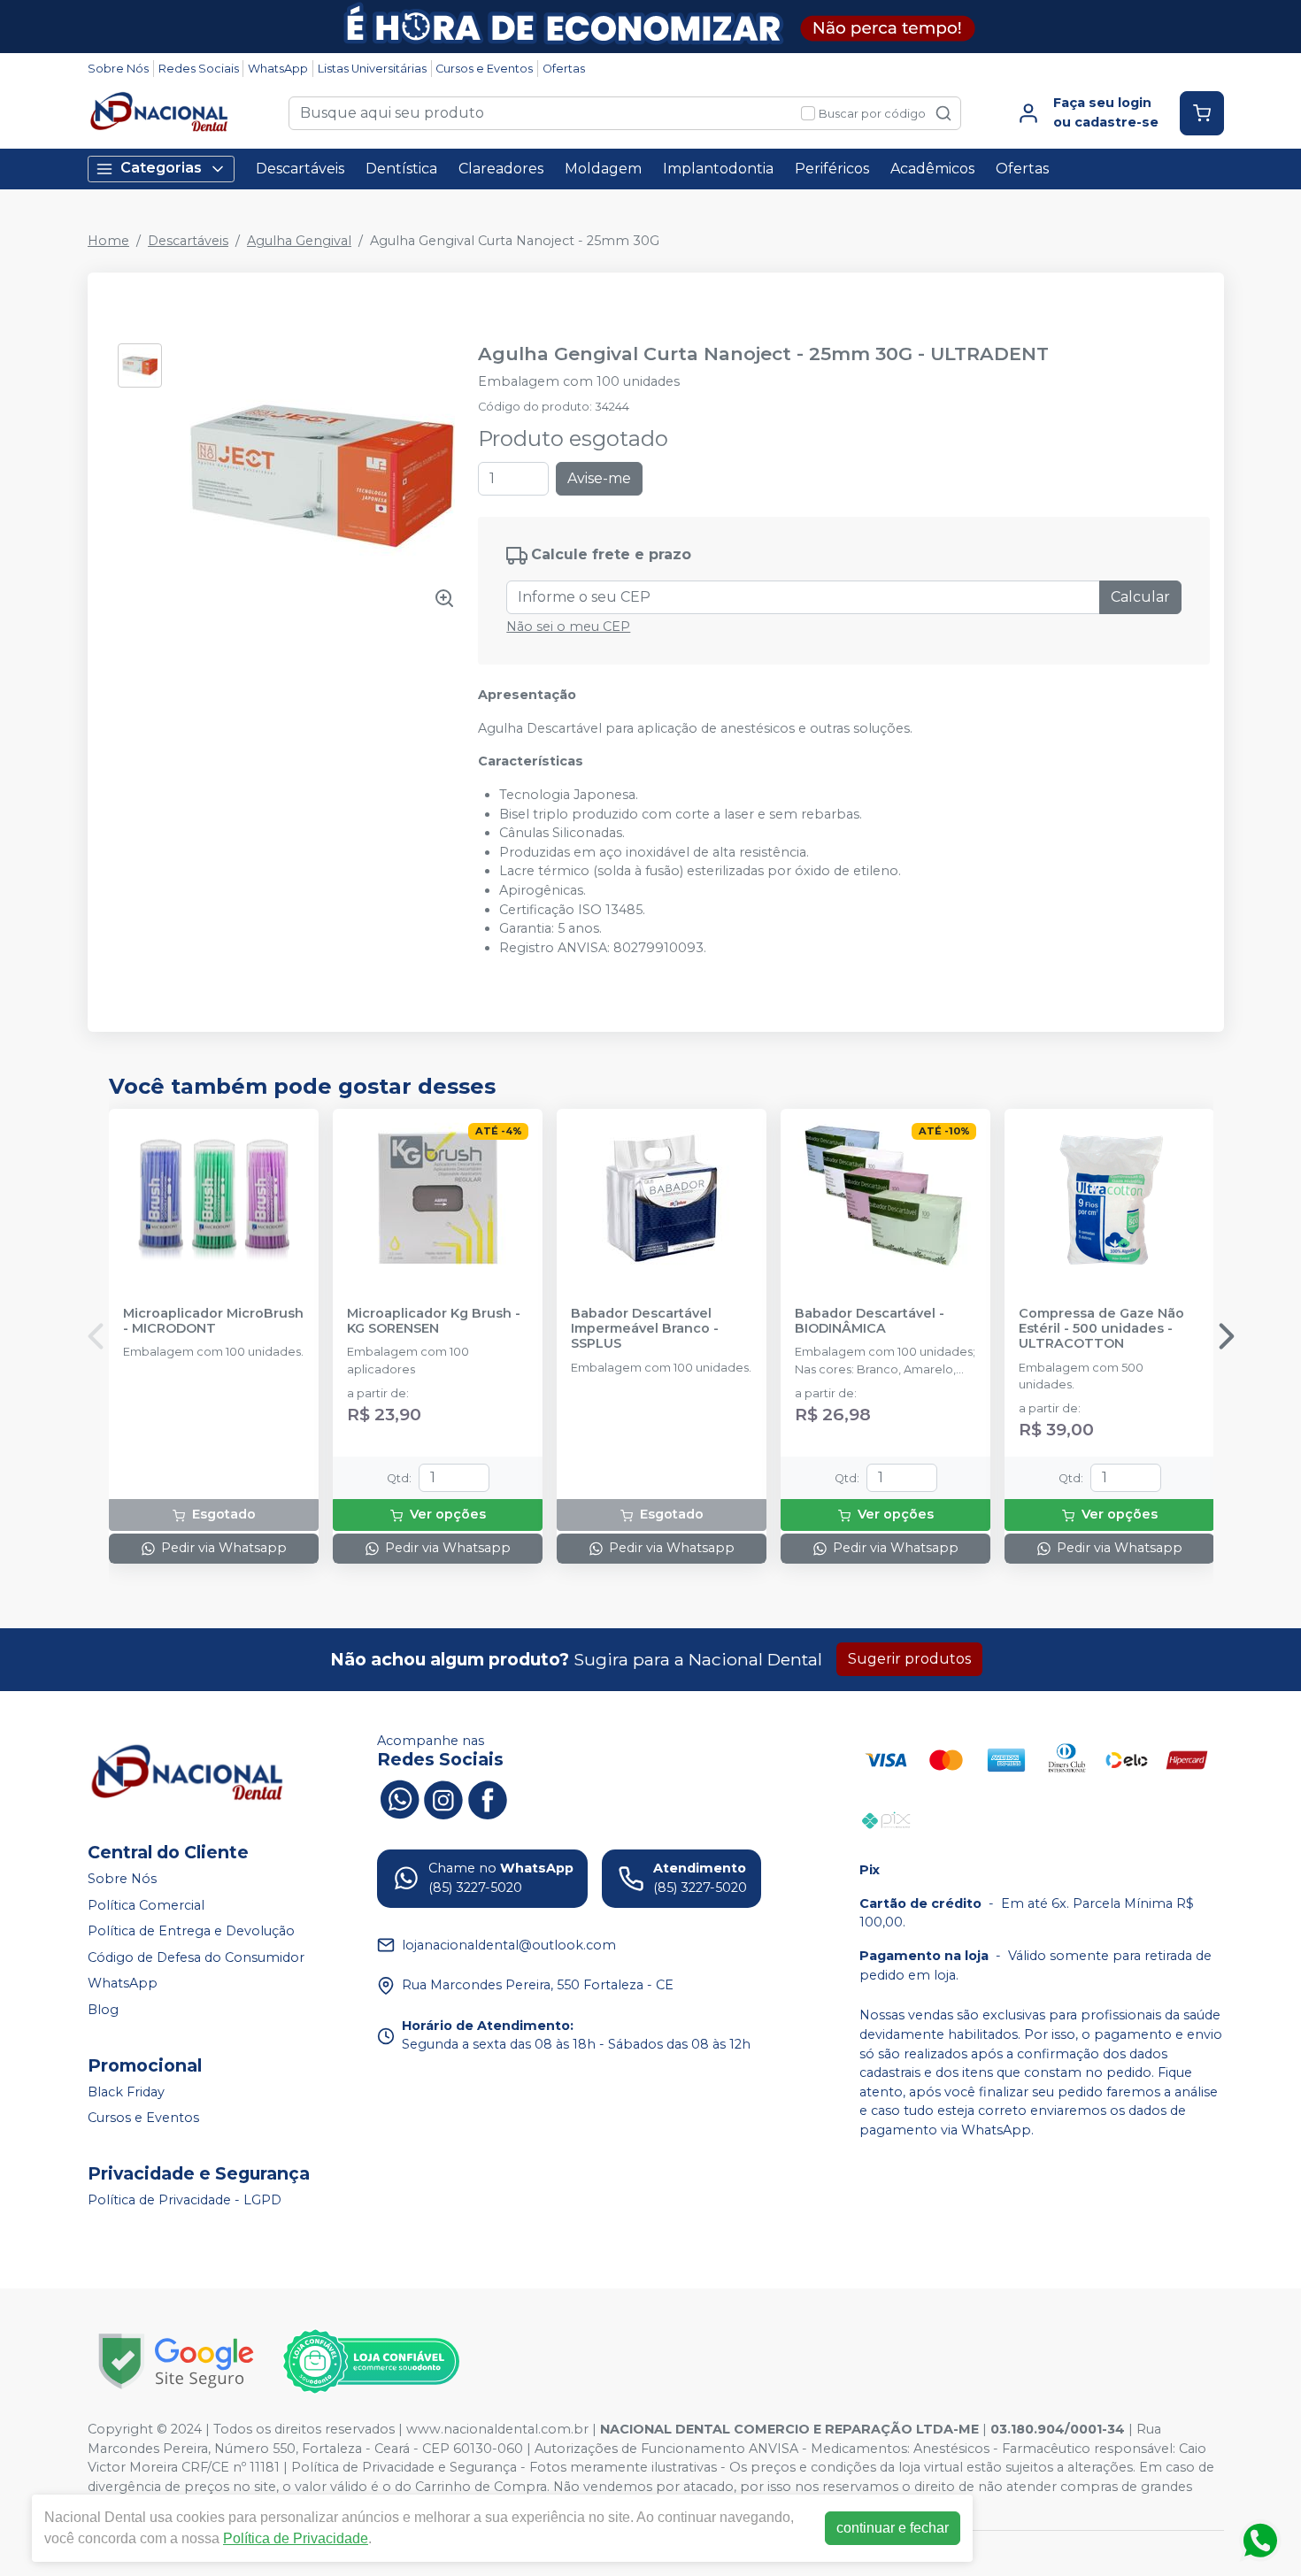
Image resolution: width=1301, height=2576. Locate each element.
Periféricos (832, 169)
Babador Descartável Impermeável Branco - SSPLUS (645, 1329)
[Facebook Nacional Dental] (488, 1797)
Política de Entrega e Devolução (191, 1931)
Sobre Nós (118, 69)
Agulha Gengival (299, 241)
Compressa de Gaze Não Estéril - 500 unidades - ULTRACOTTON (1101, 1329)
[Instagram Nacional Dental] (443, 1797)
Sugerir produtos (909, 1659)
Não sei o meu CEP (568, 627)
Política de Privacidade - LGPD (185, 2200)
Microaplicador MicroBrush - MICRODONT (213, 1321)
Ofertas (564, 69)
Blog (103, 2010)
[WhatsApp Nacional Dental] (399, 1797)
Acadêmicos (932, 169)
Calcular (1140, 597)
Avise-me (599, 478)
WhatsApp (278, 69)
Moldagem (603, 169)
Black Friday (126, 2092)
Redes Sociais (199, 69)
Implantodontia (718, 169)
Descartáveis (300, 169)
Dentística (401, 169)
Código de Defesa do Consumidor (196, 1957)
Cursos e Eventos (484, 69)
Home (108, 241)
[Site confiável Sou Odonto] (371, 2362)
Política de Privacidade (296, 2538)
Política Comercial (146, 1905)
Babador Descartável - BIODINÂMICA (870, 1321)
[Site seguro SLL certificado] (176, 2361)
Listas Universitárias (372, 69)
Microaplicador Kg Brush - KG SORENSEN (434, 1321)
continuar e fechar (893, 2528)
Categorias (161, 168)
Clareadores (501, 169)
